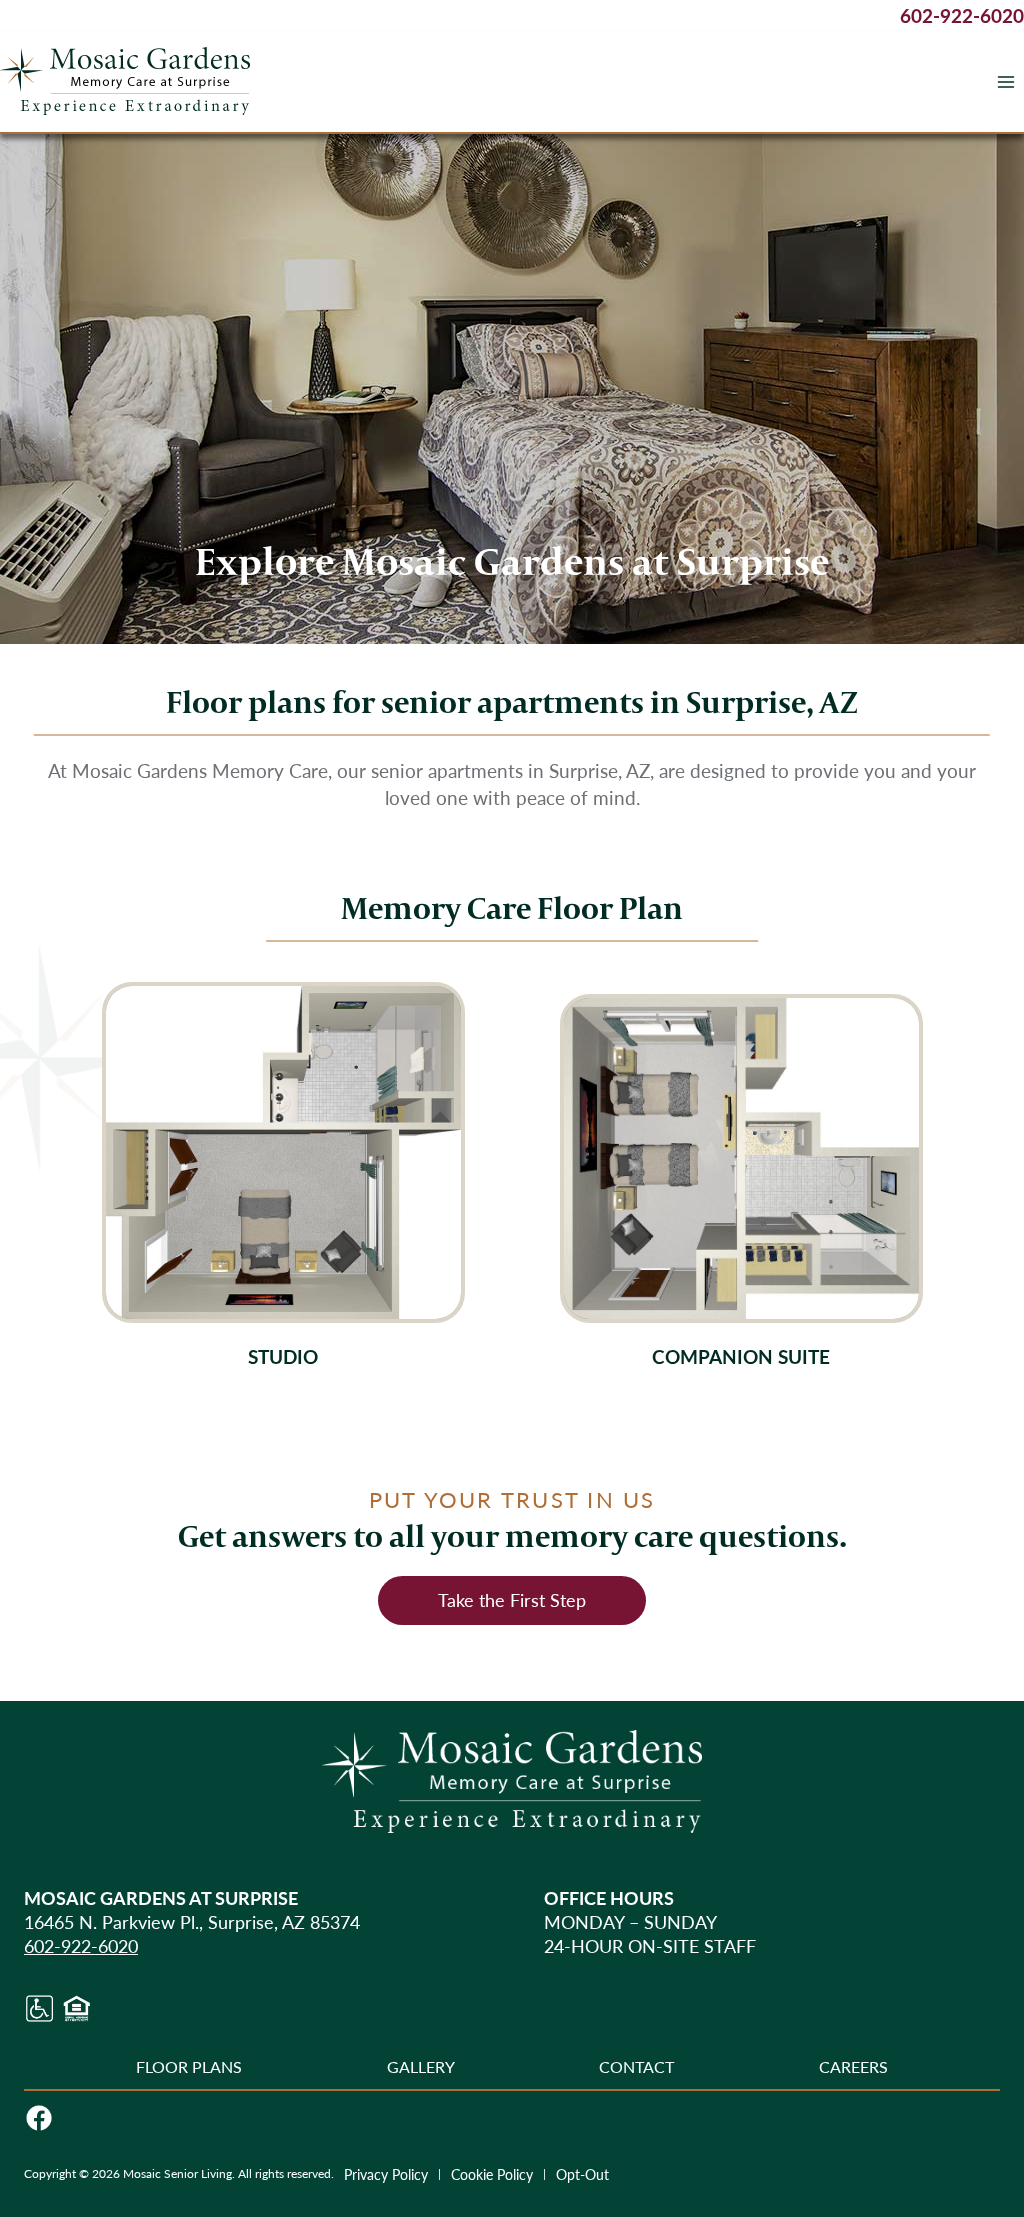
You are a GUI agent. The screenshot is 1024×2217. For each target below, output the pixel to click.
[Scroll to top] (972, 2135)
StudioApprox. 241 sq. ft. (283, 1176)
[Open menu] (1005, 81)
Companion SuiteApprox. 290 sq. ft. (741, 1183)
